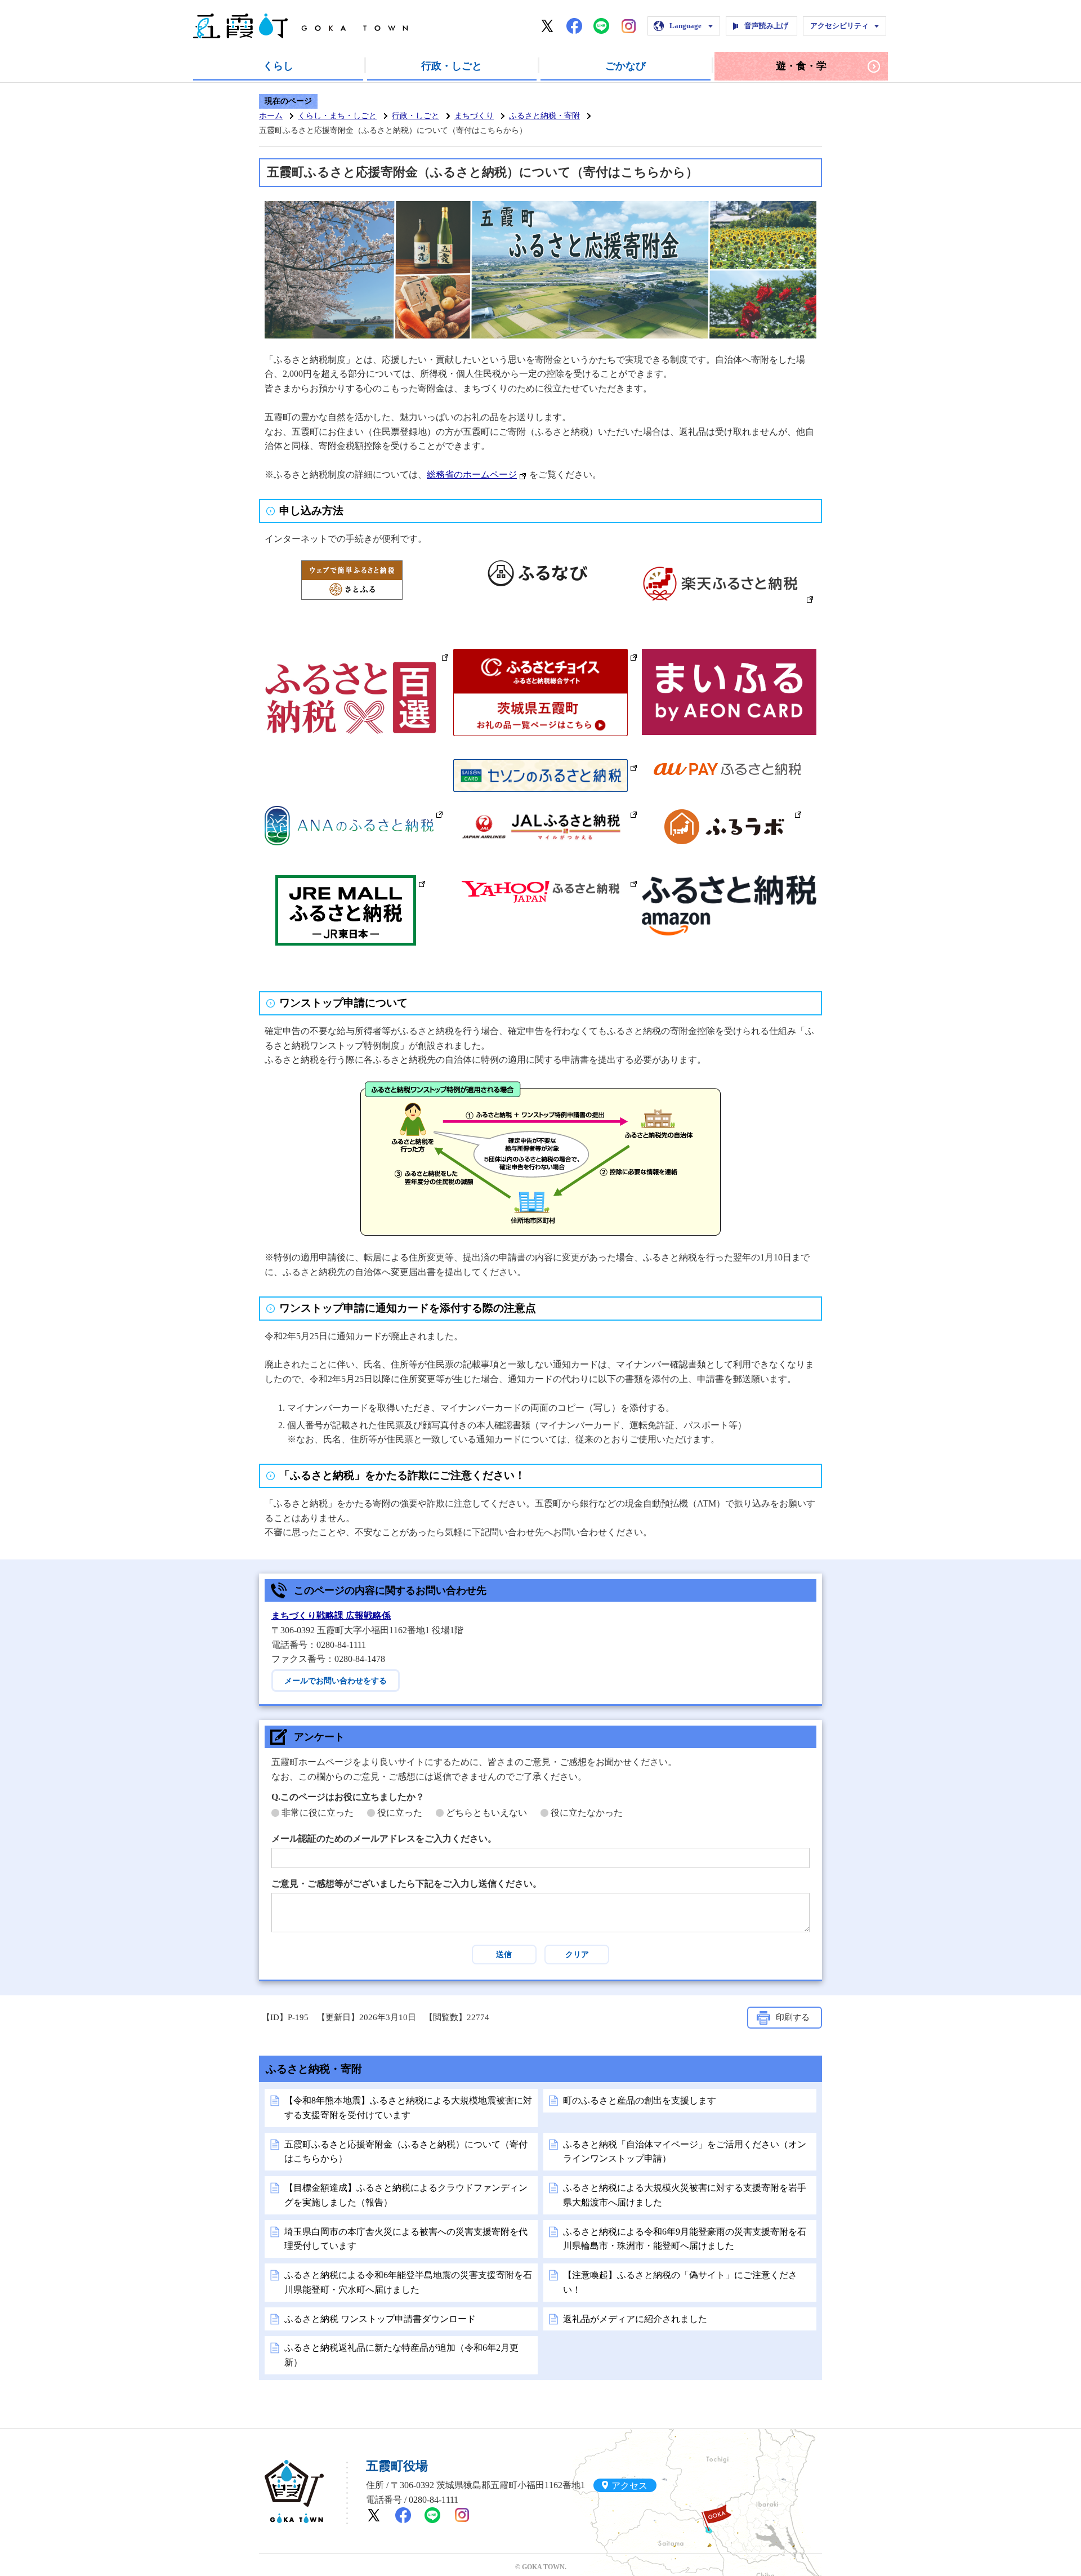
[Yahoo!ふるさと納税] (545, 882)
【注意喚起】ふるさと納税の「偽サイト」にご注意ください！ (680, 2282)
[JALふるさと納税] (545, 813)
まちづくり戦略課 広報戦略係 (331, 1615)
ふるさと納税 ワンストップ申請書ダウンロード (380, 2319)
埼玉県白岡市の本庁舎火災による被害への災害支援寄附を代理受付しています (406, 2239)
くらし (278, 66)
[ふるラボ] (728, 813)
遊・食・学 (801, 66)
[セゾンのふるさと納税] (545, 766)
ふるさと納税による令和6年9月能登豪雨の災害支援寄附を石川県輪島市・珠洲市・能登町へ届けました (685, 2239)
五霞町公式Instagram (628, 26)
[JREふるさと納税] (350, 882)
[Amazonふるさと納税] (734, 882)
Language (685, 26)
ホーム (271, 116)
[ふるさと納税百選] (357, 656)
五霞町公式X (547, 26)
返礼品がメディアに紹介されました (635, 2319)
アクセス (629, 2485)
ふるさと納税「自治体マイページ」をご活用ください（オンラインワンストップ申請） (685, 2152)
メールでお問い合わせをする (336, 1681)
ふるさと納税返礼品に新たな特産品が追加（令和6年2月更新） (401, 2355)
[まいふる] (734, 656)
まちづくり (474, 116)
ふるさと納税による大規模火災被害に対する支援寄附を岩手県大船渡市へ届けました (685, 2195)
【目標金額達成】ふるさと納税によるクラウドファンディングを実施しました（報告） (406, 2195)
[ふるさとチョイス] (545, 656)
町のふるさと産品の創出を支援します (640, 2100)
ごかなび (626, 66)
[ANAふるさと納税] (354, 813)
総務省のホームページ (472, 474)
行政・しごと (452, 66)
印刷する (793, 2017)
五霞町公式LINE (601, 26)
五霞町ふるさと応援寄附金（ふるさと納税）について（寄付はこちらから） (406, 2152)
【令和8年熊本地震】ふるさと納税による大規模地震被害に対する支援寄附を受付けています (408, 2108)
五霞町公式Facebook (574, 26)
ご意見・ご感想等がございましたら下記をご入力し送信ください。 (407, 1884)
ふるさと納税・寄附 (544, 116)
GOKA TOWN (294, 2492)
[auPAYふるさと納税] (734, 766)
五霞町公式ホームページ (300, 26)
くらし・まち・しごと (337, 116)
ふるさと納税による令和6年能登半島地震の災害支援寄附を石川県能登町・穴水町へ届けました (408, 2282)
